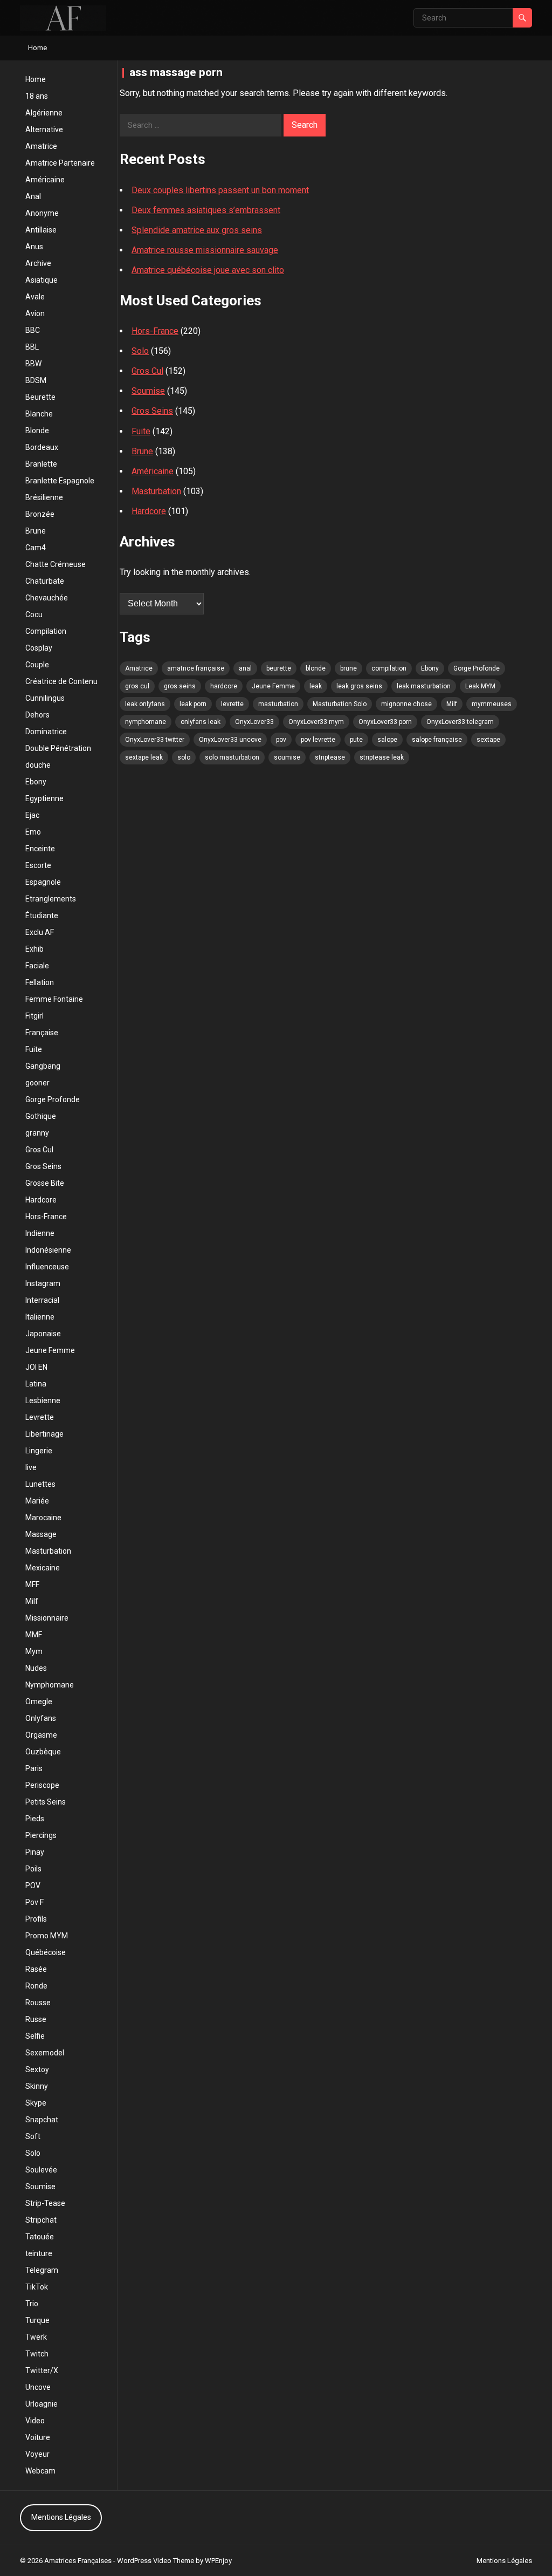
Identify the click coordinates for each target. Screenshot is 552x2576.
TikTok (37, 2287)
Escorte (38, 865)
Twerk (36, 2337)
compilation (389, 668)
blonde (316, 668)
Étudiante (42, 915)
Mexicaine (43, 1568)
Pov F (34, 1902)
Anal (33, 196)
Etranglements (51, 899)
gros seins (180, 686)
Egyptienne (44, 798)
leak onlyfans (145, 704)
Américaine (45, 180)
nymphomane (146, 722)
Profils (36, 1919)
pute (356, 740)
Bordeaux (42, 447)
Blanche (39, 414)
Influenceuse (47, 1267)
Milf (32, 1601)
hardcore (224, 686)
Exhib (34, 949)
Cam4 (36, 548)
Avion (35, 313)
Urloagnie (42, 2404)
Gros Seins (43, 1166)
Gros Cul (39, 1150)
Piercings (41, 1835)
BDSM (36, 380)
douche (38, 765)
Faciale (37, 966)
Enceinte (40, 849)
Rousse (38, 2003)
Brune (36, 531)
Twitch (37, 2354)
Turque (37, 2320)
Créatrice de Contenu (61, 681)
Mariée (37, 1501)
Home (37, 48)
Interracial (42, 1300)
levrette (232, 704)
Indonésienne (48, 1250)
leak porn (193, 704)
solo (184, 757)
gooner (37, 1083)
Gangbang (43, 1066)
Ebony (36, 782)
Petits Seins (46, 1802)
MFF (32, 1584)
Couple (37, 665)
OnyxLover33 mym (316, 722)
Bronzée (40, 514)
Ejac (32, 815)
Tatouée (40, 2237)
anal (245, 668)
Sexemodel (45, 2053)
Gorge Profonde (53, 1099)
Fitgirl (34, 1016)
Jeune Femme (50, 1350)
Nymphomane (50, 1685)
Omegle (39, 1702)
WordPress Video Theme (156, 2561)
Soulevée (41, 2170)
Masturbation (48, 1551)
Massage (41, 1534)
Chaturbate (45, 581)
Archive (38, 263)
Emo (33, 832)
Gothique (41, 1116)
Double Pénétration (58, 748)
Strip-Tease (45, 2203)
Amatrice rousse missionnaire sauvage (205, 250)
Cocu (34, 614)
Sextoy (37, 2069)
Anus (34, 247)
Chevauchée (47, 598)
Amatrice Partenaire (60, 163)
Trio (32, 2304)
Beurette (40, 397)
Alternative (44, 129)
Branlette (41, 464)
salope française (437, 740)
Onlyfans (41, 1718)
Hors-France (46, 1217)
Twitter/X (42, 2370)
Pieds (35, 1819)
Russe (36, 2019)
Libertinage (44, 1434)
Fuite (34, 1049)
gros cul (137, 686)
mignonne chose (406, 704)
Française (42, 1033)
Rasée (36, 1969)
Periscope (42, 1785)
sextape (488, 740)
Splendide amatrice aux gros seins (197, 230)
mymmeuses (492, 704)
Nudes (36, 1668)
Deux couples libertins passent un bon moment (220, 190)
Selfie (35, 2036)
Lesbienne (43, 1400)
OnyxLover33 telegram (460, 722)
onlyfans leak (201, 722)
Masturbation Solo (340, 704)
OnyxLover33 (254, 722)
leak (316, 686)
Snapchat (42, 2120)
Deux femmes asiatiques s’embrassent (206, 210)
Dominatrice (46, 732)
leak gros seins (359, 686)
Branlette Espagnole (60, 481)
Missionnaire (47, 1618)
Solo (33, 2153)
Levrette (40, 1417)
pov (281, 740)
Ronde (36, 1986)
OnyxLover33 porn (385, 722)
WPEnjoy (218, 2561)
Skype (36, 2103)
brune (349, 668)
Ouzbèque (43, 1752)
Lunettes (40, 1484)
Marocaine (43, 1518)
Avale (35, 297)
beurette (279, 668)
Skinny (37, 2086)
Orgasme (41, 1735)
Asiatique (42, 280)
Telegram (42, 2270)
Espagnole (43, 882)
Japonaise (43, 1334)
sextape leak (144, 757)
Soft (33, 2136)
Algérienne (44, 113)
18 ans (37, 96)
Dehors (37, 715)
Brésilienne (44, 497)
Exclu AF (40, 932)
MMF (34, 1635)
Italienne (40, 1317)
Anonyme (42, 213)
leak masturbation (424, 686)
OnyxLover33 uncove (230, 740)
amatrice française (196, 668)
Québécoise (46, 1952)
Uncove (38, 2387)
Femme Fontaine (54, 999)
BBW (33, 364)
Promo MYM (47, 1936)
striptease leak (382, 757)
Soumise (40, 2186)
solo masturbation (232, 757)
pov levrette (318, 740)
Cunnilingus (45, 698)
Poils (33, 1869)
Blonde (37, 431)
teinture (39, 2253)
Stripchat (41, 2220)
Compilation (46, 631)
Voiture (38, 2437)
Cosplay (39, 648)
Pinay (35, 1852)
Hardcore (41, 1200)
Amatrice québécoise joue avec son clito (208, 270)
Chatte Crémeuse (56, 564)
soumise (287, 757)
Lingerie (39, 1451)
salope (387, 740)
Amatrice (41, 146)
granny (37, 1133)
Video (35, 2421)
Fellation (40, 982)
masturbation (278, 704)
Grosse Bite (45, 1183)
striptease (330, 757)
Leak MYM (480, 686)
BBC (33, 330)
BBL (32, 347)
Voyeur (37, 2454)
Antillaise (41, 230)
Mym (34, 1651)
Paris (34, 1768)
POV (33, 1885)
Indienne (40, 1233)
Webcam (40, 2471)
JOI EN (36, 1367)
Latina (36, 1384)
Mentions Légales (61, 2517)
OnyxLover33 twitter (155, 740)
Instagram (43, 1283)
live (31, 1467)
